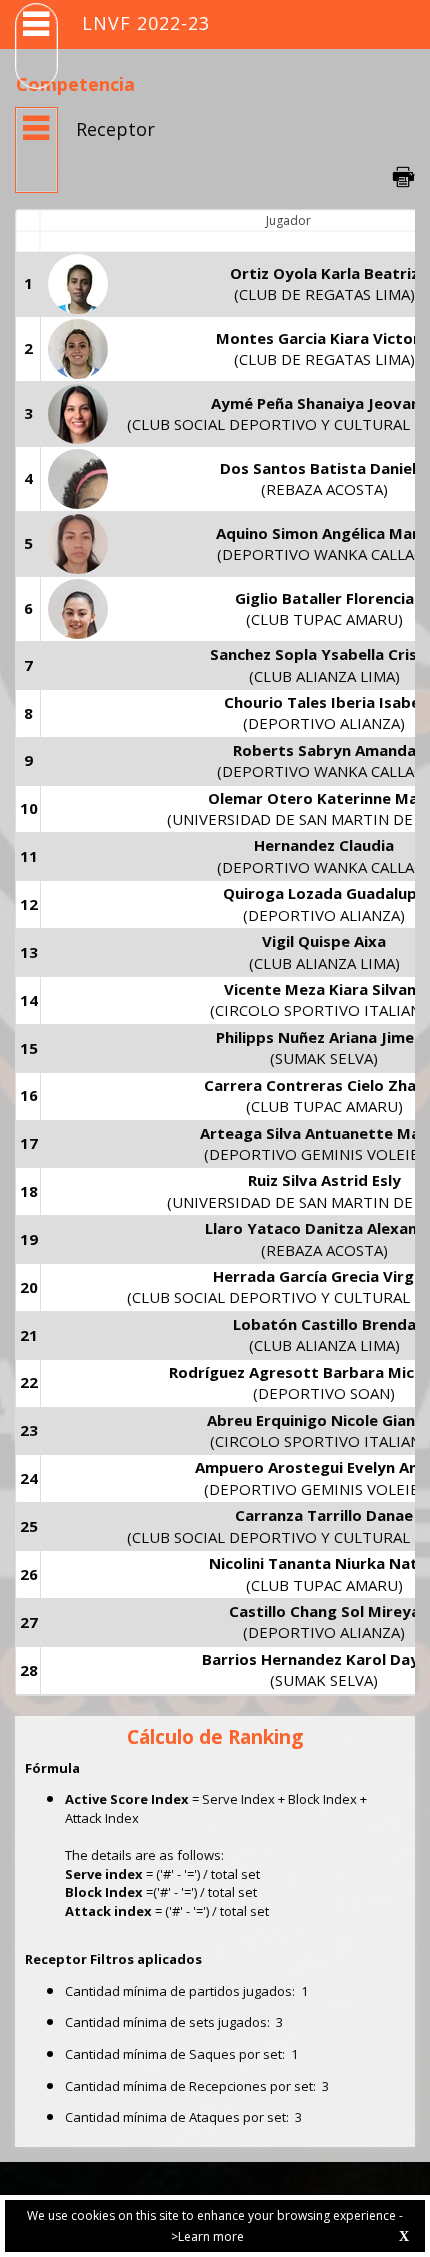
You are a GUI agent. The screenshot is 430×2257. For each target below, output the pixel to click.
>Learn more (207, 2236)
